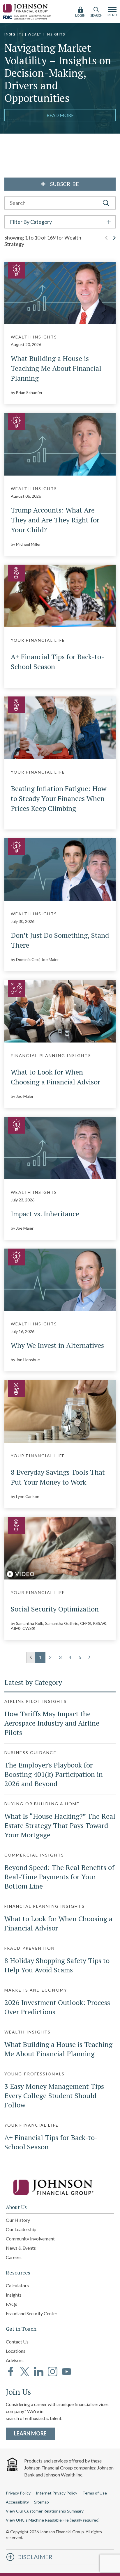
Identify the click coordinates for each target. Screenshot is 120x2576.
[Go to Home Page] (60, 2187)
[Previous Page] (106, 244)
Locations (16, 2351)
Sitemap (42, 2502)
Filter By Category (31, 222)
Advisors (15, 2360)
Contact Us (17, 2342)
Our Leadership (21, 2229)
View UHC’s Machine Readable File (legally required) (53, 2520)
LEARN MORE (34, 2433)
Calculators (17, 2285)
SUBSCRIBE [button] (64, 184)
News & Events (21, 2248)
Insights (14, 2295)
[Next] (89, 1657)
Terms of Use (95, 2493)
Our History (18, 2220)
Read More (60, 115)
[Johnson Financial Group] (26, 7)
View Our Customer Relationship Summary (45, 2511)
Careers (14, 2257)
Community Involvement (30, 2239)
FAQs (12, 2304)
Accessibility (17, 2502)
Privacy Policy (18, 2493)
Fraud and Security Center (32, 2313)
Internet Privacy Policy (57, 2493)
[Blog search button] (106, 203)
